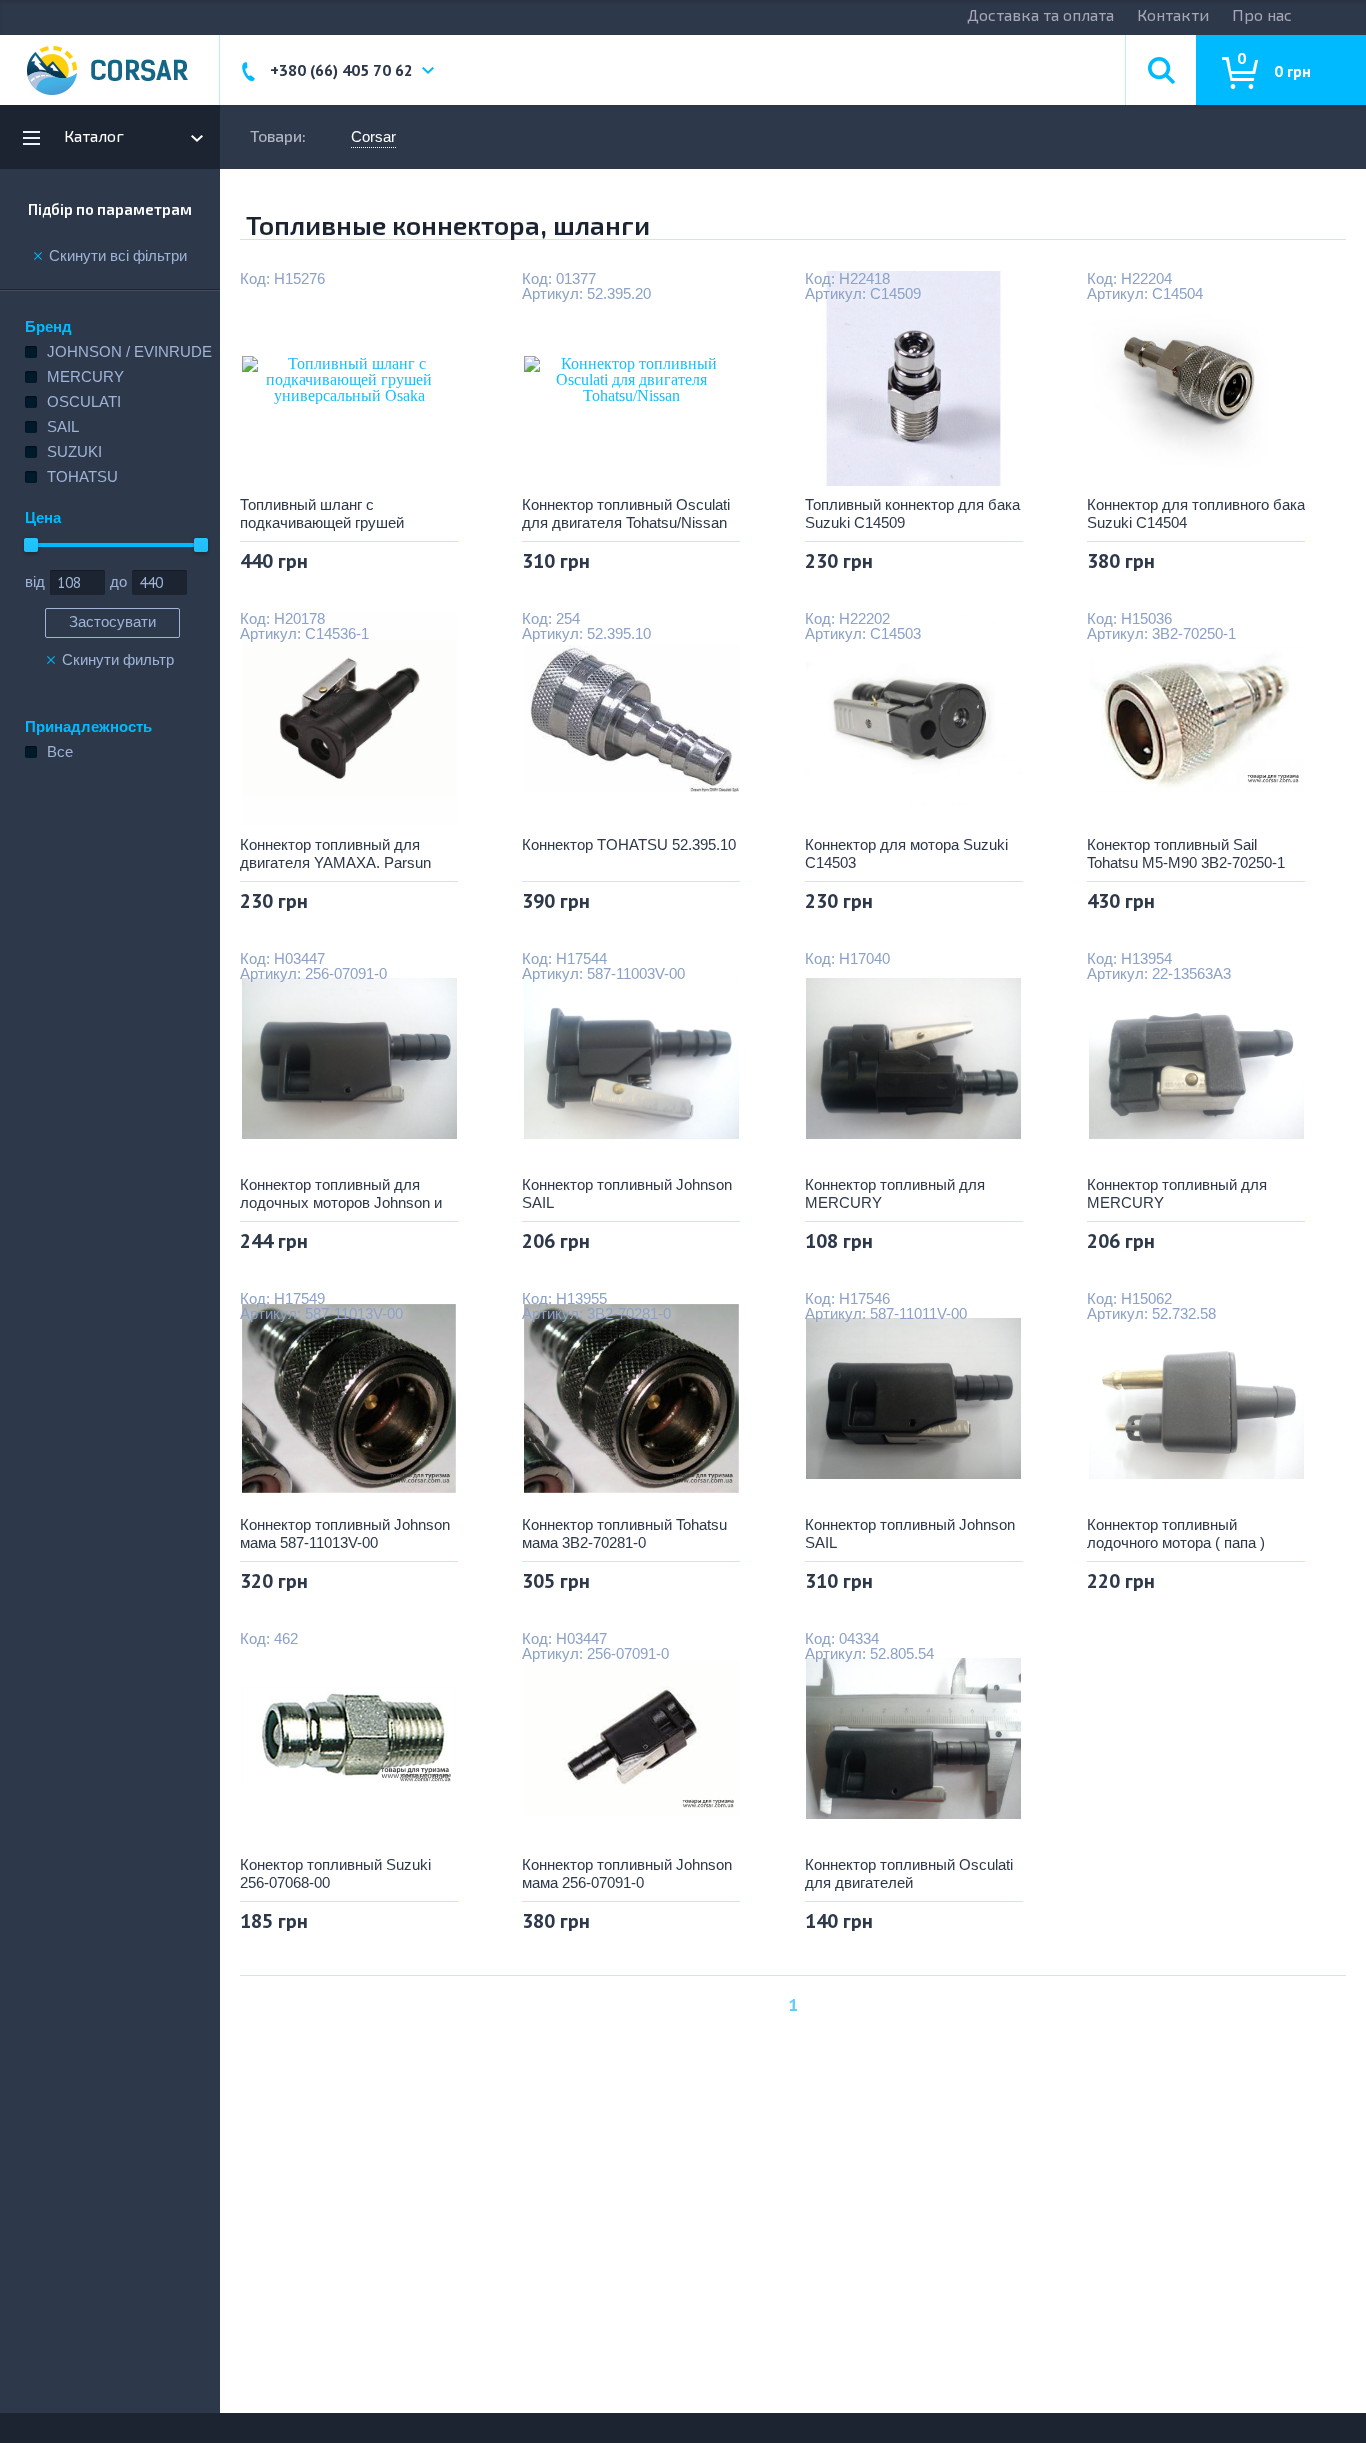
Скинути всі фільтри (118, 256)
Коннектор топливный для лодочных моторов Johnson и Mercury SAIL (341, 1194)
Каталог (94, 135)
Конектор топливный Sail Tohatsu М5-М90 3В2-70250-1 (1186, 853)
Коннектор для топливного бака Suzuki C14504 (1196, 513)
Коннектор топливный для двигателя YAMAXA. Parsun (335, 853)
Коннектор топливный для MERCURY (895, 1193)
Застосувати (112, 621)
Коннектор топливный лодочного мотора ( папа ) (1176, 1533)
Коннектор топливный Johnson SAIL (627, 1193)
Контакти (1173, 14)
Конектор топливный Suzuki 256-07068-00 (335, 1873)
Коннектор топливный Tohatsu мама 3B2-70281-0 (624, 1533)
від (35, 581)
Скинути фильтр (118, 660)
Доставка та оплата (1040, 14)
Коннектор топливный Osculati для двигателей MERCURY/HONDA (909, 1874)
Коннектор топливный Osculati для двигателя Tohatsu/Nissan (626, 513)
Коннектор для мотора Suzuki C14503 (906, 853)
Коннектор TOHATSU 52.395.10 (629, 844)
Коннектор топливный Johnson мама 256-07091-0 (627, 1873)
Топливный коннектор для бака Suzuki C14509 (912, 513)
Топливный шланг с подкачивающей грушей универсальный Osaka (322, 514)
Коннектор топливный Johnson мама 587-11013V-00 (345, 1533)
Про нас (1262, 14)
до (118, 581)
